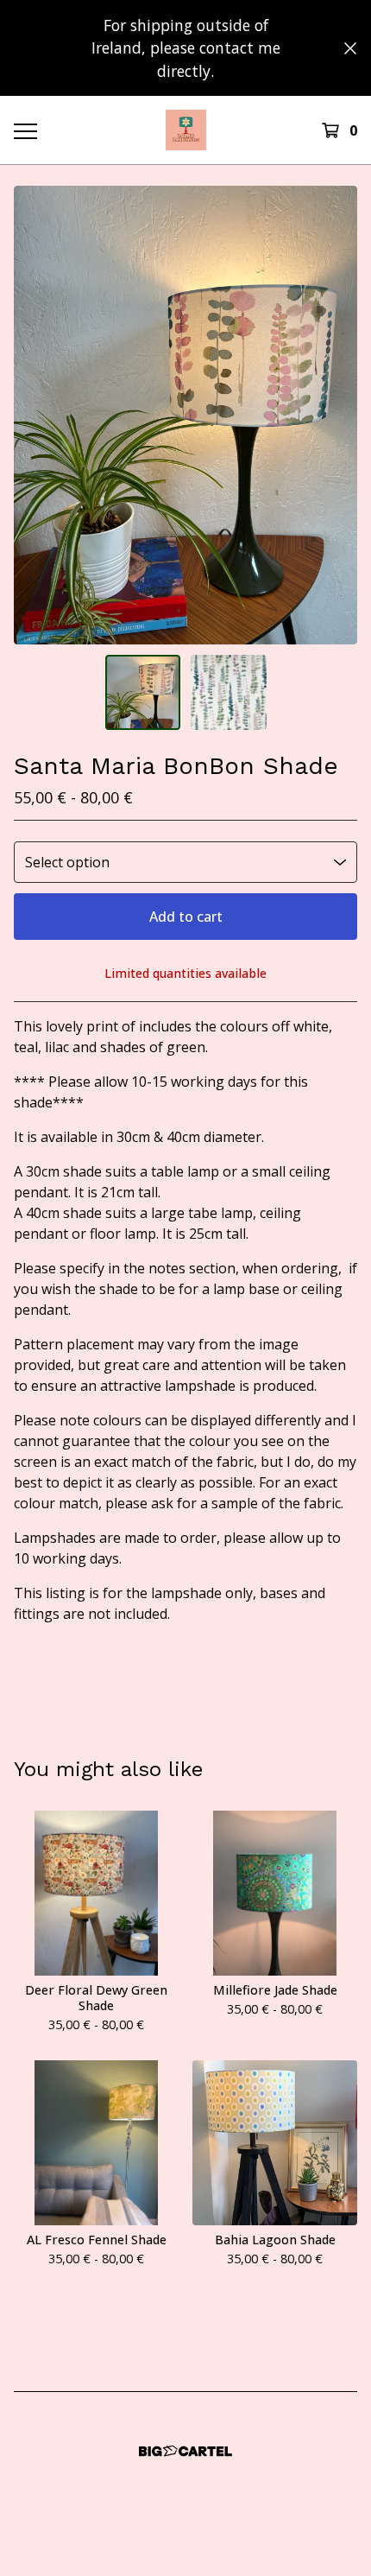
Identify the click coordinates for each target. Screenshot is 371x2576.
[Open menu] (25, 130)
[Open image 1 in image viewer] (185, 415)
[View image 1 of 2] (143, 693)
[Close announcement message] (350, 48)
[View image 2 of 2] (229, 693)
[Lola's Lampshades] (186, 130)
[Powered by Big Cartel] (185, 2451)
